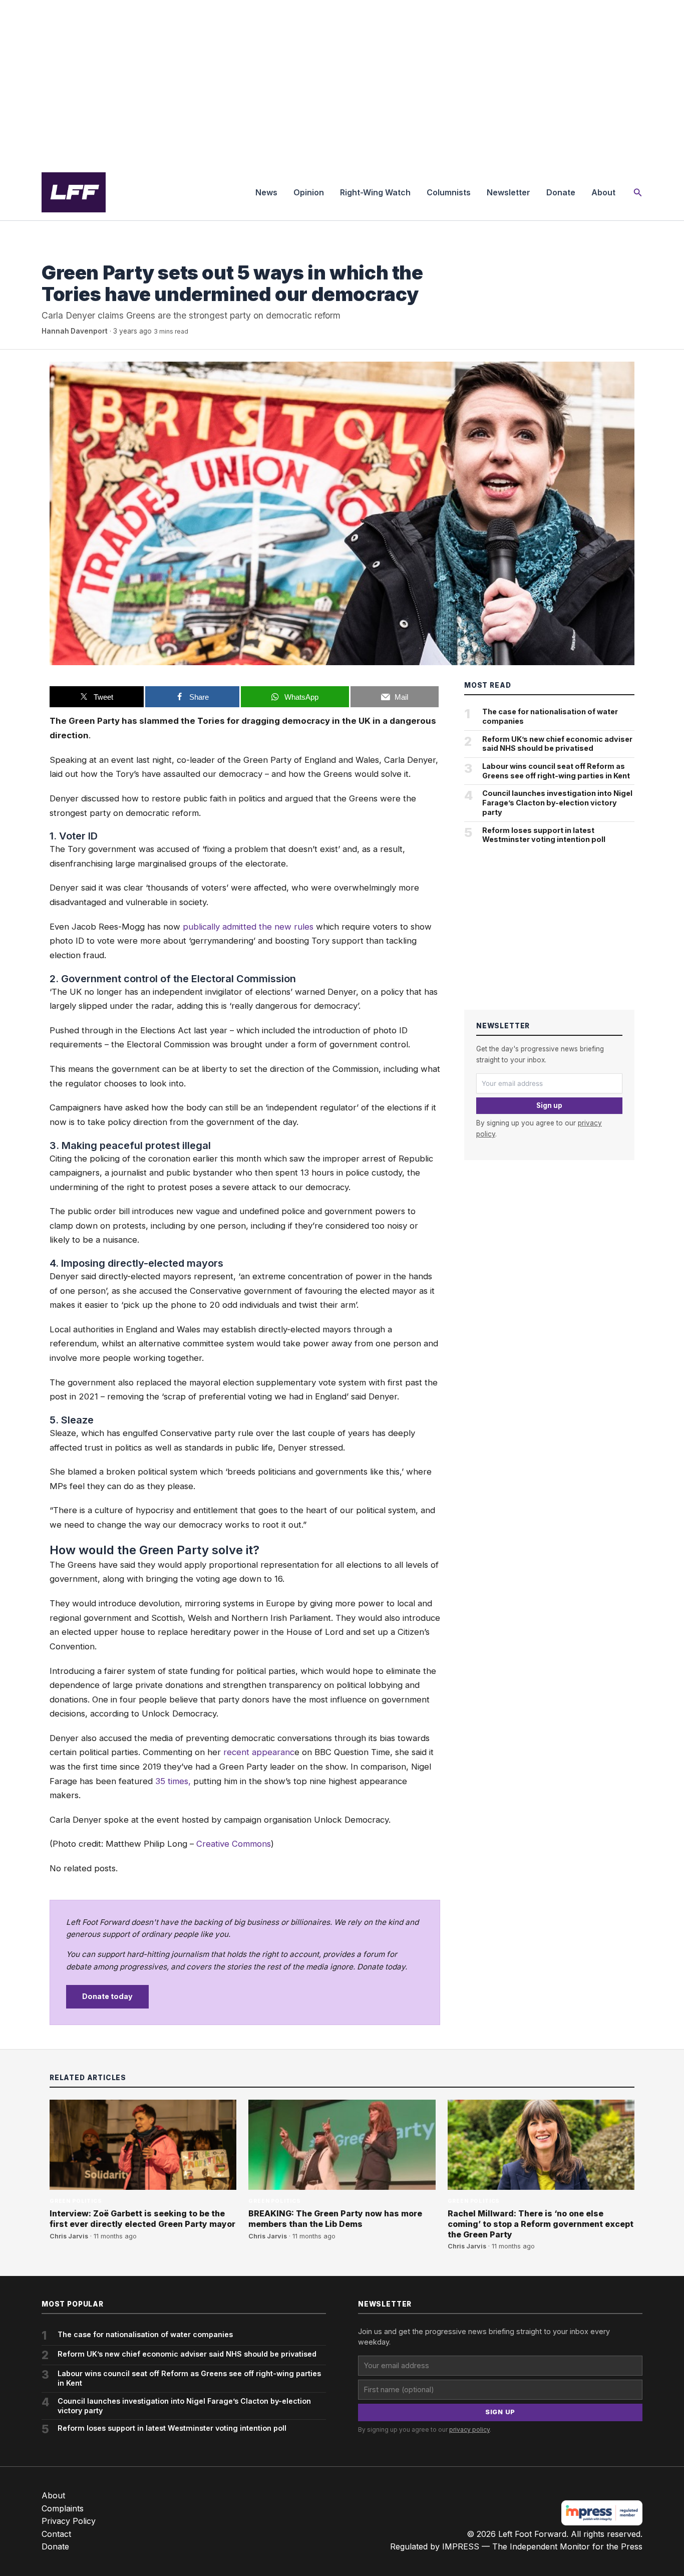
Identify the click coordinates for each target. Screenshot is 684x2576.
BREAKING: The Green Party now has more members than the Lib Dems (335, 2219)
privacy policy (469, 2429)
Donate (561, 192)
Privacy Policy (69, 2521)
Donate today (107, 1996)
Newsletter (508, 192)
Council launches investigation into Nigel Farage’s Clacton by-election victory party (557, 802)
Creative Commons (234, 1844)
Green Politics (68, 252)
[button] (638, 193)
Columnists (449, 192)
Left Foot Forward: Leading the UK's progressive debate (74, 192)
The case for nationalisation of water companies (550, 716)
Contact (56, 2534)
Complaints (63, 2508)
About (603, 192)
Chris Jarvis (69, 2236)
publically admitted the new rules (248, 927)
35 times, (173, 1781)
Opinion (309, 192)
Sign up (549, 1105)
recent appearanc (259, 1752)
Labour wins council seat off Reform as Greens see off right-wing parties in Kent (556, 771)
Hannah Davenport (75, 331)
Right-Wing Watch (375, 192)
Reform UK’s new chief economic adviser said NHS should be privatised (557, 744)
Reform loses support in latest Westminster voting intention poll (544, 835)
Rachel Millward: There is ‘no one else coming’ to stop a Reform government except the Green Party (541, 2224)
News (266, 192)
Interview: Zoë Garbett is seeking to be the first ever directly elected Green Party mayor (142, 2219)
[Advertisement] (342, 82)
